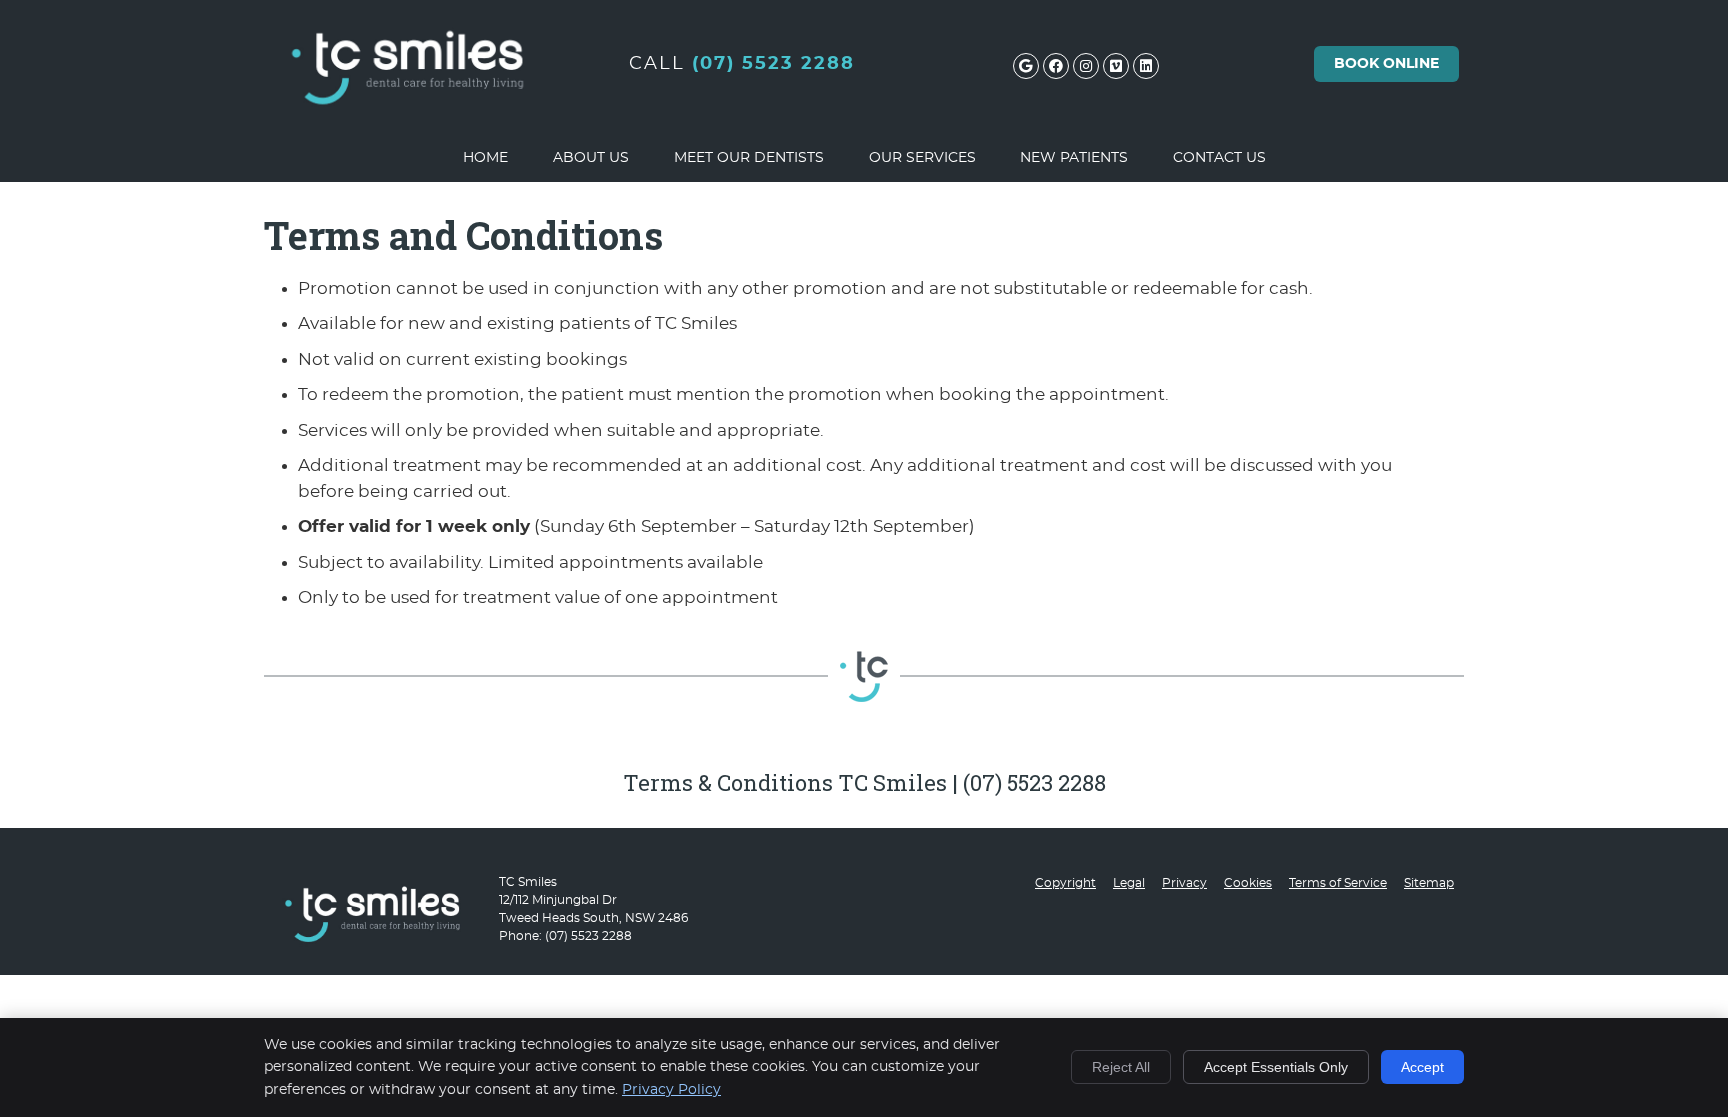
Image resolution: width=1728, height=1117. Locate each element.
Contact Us (1219, 158)
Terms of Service (1338, 883)
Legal (1129, 883)
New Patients (1074, 158)
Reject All (1121, 1067)
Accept (1422, 1067)
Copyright (1065, 883)
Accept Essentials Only (1276, 1067)
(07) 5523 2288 (773, 64)
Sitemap (1429, 883)
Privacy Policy (671, 1090)
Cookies (1248, 883)
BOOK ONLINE (1386, 64)
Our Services (922, 158)
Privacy (1184, 883)
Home (485, 158)
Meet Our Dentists (749, 158)
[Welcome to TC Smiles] (409, 126)
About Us (591, 158)
